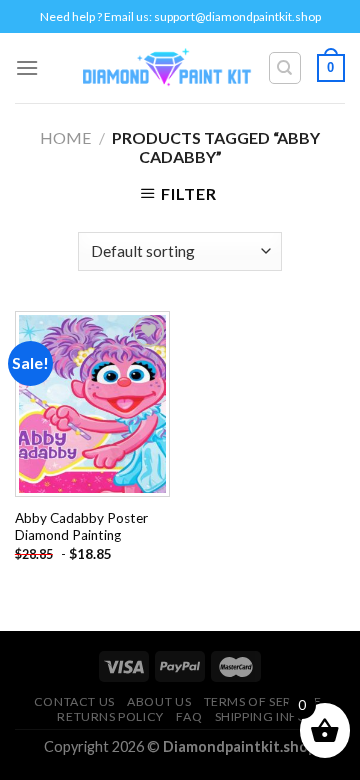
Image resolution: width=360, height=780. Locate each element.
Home (65, 137)
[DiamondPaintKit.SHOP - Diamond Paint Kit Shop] (167, 68)
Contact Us (74, 701)
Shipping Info (261, 716)
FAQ (189, 716)
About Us (159, 701)
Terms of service (263, 701)
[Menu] (27, 67)
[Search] (285, 68)
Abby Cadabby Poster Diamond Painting (81, 527)
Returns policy (110, 716)
